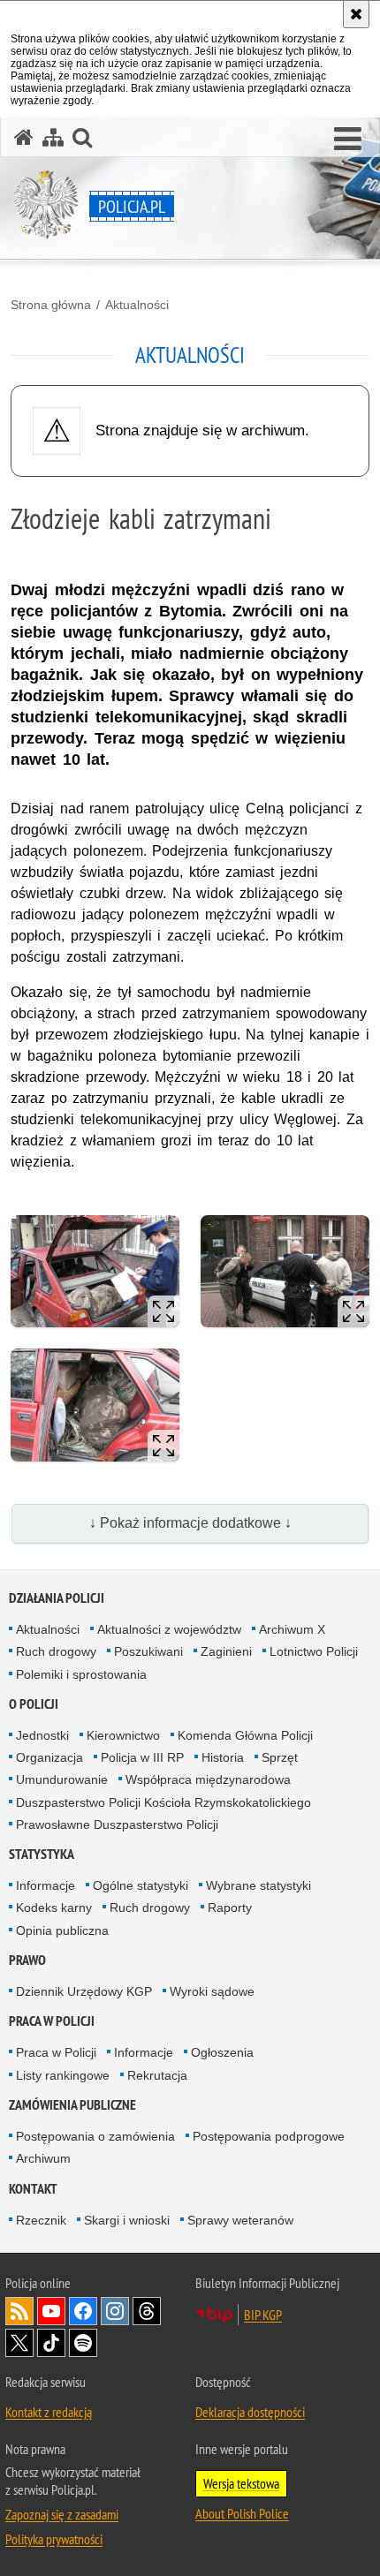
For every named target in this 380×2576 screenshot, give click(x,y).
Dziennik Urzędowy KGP (84, 1991)
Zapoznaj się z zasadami (62, 2514)
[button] (348, 140)
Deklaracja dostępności (250, 2412)
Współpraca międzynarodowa (208, 1779)
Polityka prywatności (54, 2539)
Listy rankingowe (63, 2075)
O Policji (34, 1704)
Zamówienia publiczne (72, 2105)
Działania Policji (57, 1598)
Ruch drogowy (56, 1651)
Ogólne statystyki (141, 1885)
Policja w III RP (142, 1757)
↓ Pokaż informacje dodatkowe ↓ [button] (190, 1523)
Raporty (230, 1907)
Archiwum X (292, 1629)
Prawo (27, 1960)
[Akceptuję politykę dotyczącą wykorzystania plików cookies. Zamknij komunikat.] (356, 14)
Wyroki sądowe (212, 1991)
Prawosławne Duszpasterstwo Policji (117, 1824)
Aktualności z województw (169, 1629)
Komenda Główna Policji (245, 1735)
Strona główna (51, 305)
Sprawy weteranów (240, 2220)
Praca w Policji (52, 2021)
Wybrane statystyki (258, 1885)
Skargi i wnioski (127, 2220)
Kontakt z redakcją (49, 2412)
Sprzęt (280, 1757)
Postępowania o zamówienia (95, 2136)
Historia (223, 1757)
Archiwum (43, 2158)
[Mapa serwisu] (53, 137)
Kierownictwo (123, 1735)
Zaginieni (226, 1651)
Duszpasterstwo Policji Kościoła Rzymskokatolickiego (163, 1802)
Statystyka (42, 1854)
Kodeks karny (54, 1907)
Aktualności (137, 305)
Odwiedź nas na (51, 2311)
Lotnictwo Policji (314, 1651)
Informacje (46, 1885)
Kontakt (33, 2189)
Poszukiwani (148, 1651)
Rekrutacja (157, 2075)
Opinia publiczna (62, 1930)
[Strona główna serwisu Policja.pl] (24, 137)
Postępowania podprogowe (269, 2136)
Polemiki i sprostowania (81, 1674)
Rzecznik (41, 2220)
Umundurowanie (62, 1779)
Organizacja (49, 1757)
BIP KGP (263, 2315)
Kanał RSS (19, 2311)
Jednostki (42, 1735)
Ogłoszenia (222, 2052)
